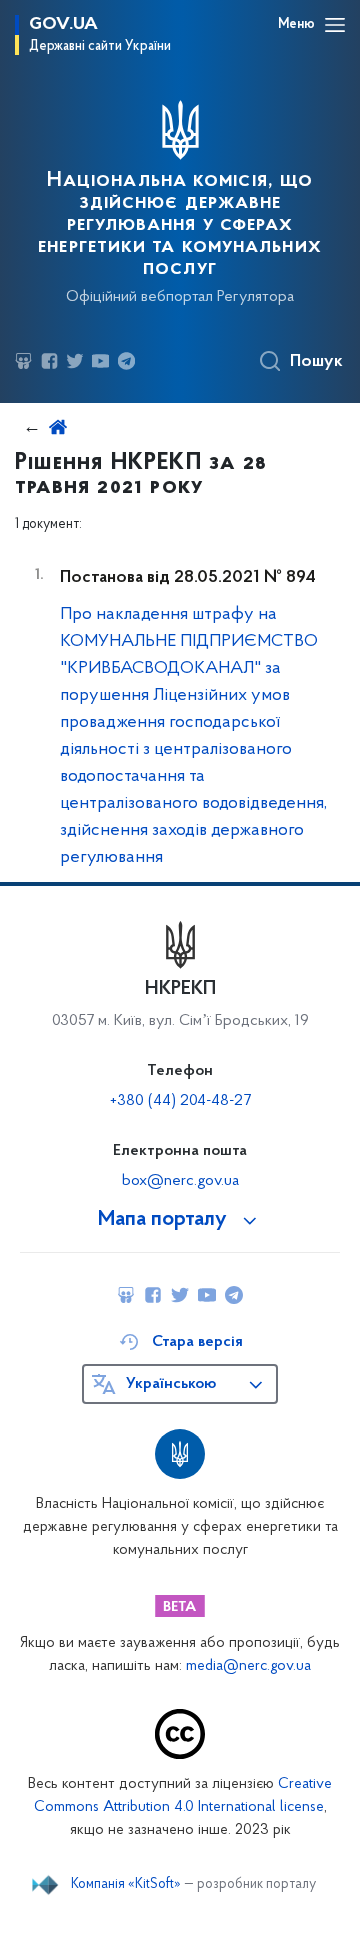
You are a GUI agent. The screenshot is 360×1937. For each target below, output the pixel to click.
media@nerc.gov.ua (248, 1666)
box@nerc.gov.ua (180, 1181)
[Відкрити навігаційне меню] (335, 25)
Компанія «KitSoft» (126, 1885)
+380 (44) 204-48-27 (180, 1101)
